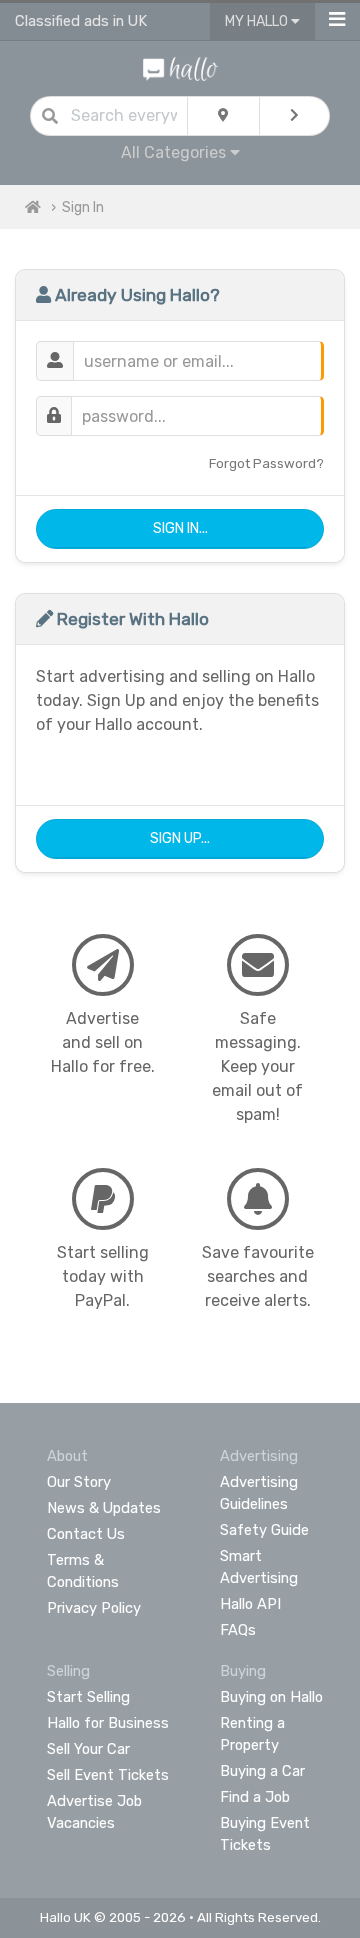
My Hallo (258, 21)
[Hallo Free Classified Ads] (180, 67)
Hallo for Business (108, 1723)
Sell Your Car (88, 1749)
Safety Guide (264, 1530)
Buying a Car (262, 1771)
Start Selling (88, 1697)
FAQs (238, 1630)
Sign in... (180, 528)
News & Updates (104, 1508)
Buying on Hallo (271, 1697)
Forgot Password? (266, 463)
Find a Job (255, 1797)
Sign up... (180, 838)
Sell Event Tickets (108, 1775)
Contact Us (86, 1534)
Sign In (83, 207)
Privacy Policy (94, 1608)
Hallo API (250, 1604)
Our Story (79, 1482)
